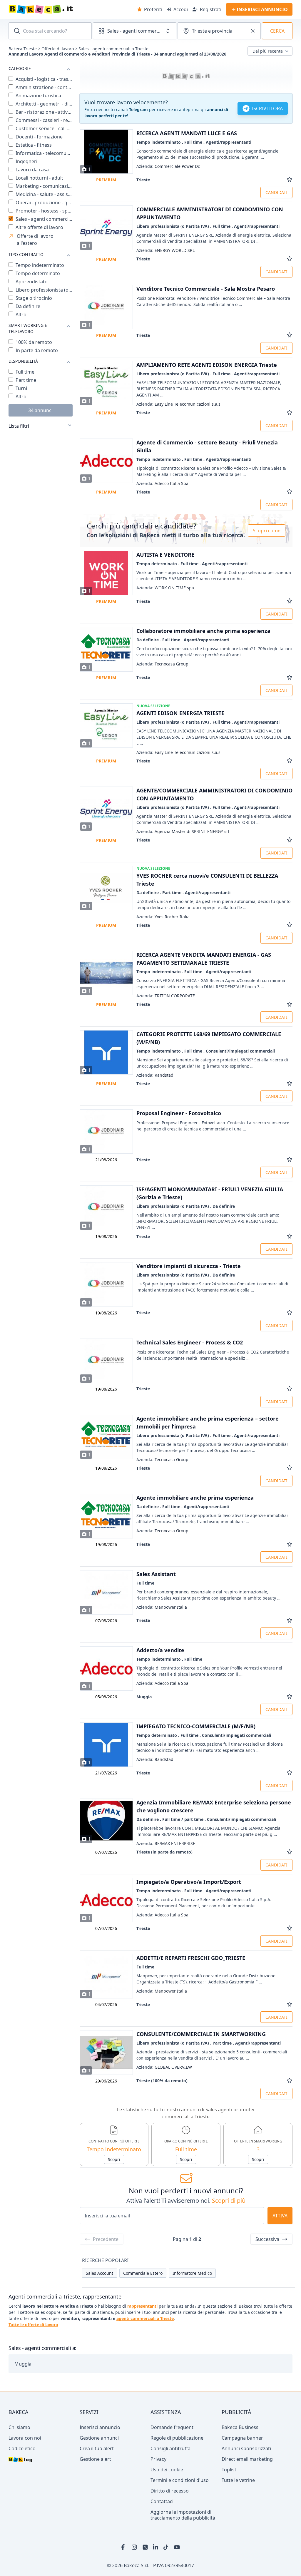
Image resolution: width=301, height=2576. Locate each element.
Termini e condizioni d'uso (180, 2480)
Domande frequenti (173, 2427)
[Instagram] (135, 2547)
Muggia (23, 2364)
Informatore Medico (192, 2273)
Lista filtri (19, 426)
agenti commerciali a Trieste (145, 2318)
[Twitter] (145, 2547)
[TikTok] (166, 2547)
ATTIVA (280, 2216)
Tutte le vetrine (238, 2480)
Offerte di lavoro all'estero (35, 240)
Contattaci (162, 2501)
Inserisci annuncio (100, 2427)
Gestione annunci (99, 2438)
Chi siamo (19, 2427)
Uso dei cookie (167, 2470)
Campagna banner (242, 2438)
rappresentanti (142, 2306)
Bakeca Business (240, 2427)
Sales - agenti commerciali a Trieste (113, 49)
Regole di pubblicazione (177, 2438)
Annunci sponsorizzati (246, 2448)
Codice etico (22, 2448)
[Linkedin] (156, 2547)
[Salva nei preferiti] (290, 180)
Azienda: (168, 166)
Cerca (277, 31)
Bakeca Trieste (23, 49)
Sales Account (100, 2273)
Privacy (158, 2459)
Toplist (229, 2470)
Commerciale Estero (143, 2273)
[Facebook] (124, 2547)
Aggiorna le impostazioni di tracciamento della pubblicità (183, 2515)
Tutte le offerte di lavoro (33, 2325)
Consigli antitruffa (170, 2448)
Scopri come (267, 531)
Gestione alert (95, 2459)
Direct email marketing (247, 2459)
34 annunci (40, 410)
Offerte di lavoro (58, 49)
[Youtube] (177, 2547)
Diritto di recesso (170, 2491)
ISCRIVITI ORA (267, 108)
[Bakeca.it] (62, 9)
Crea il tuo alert (97, 2448)
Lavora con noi (25, 2438)
